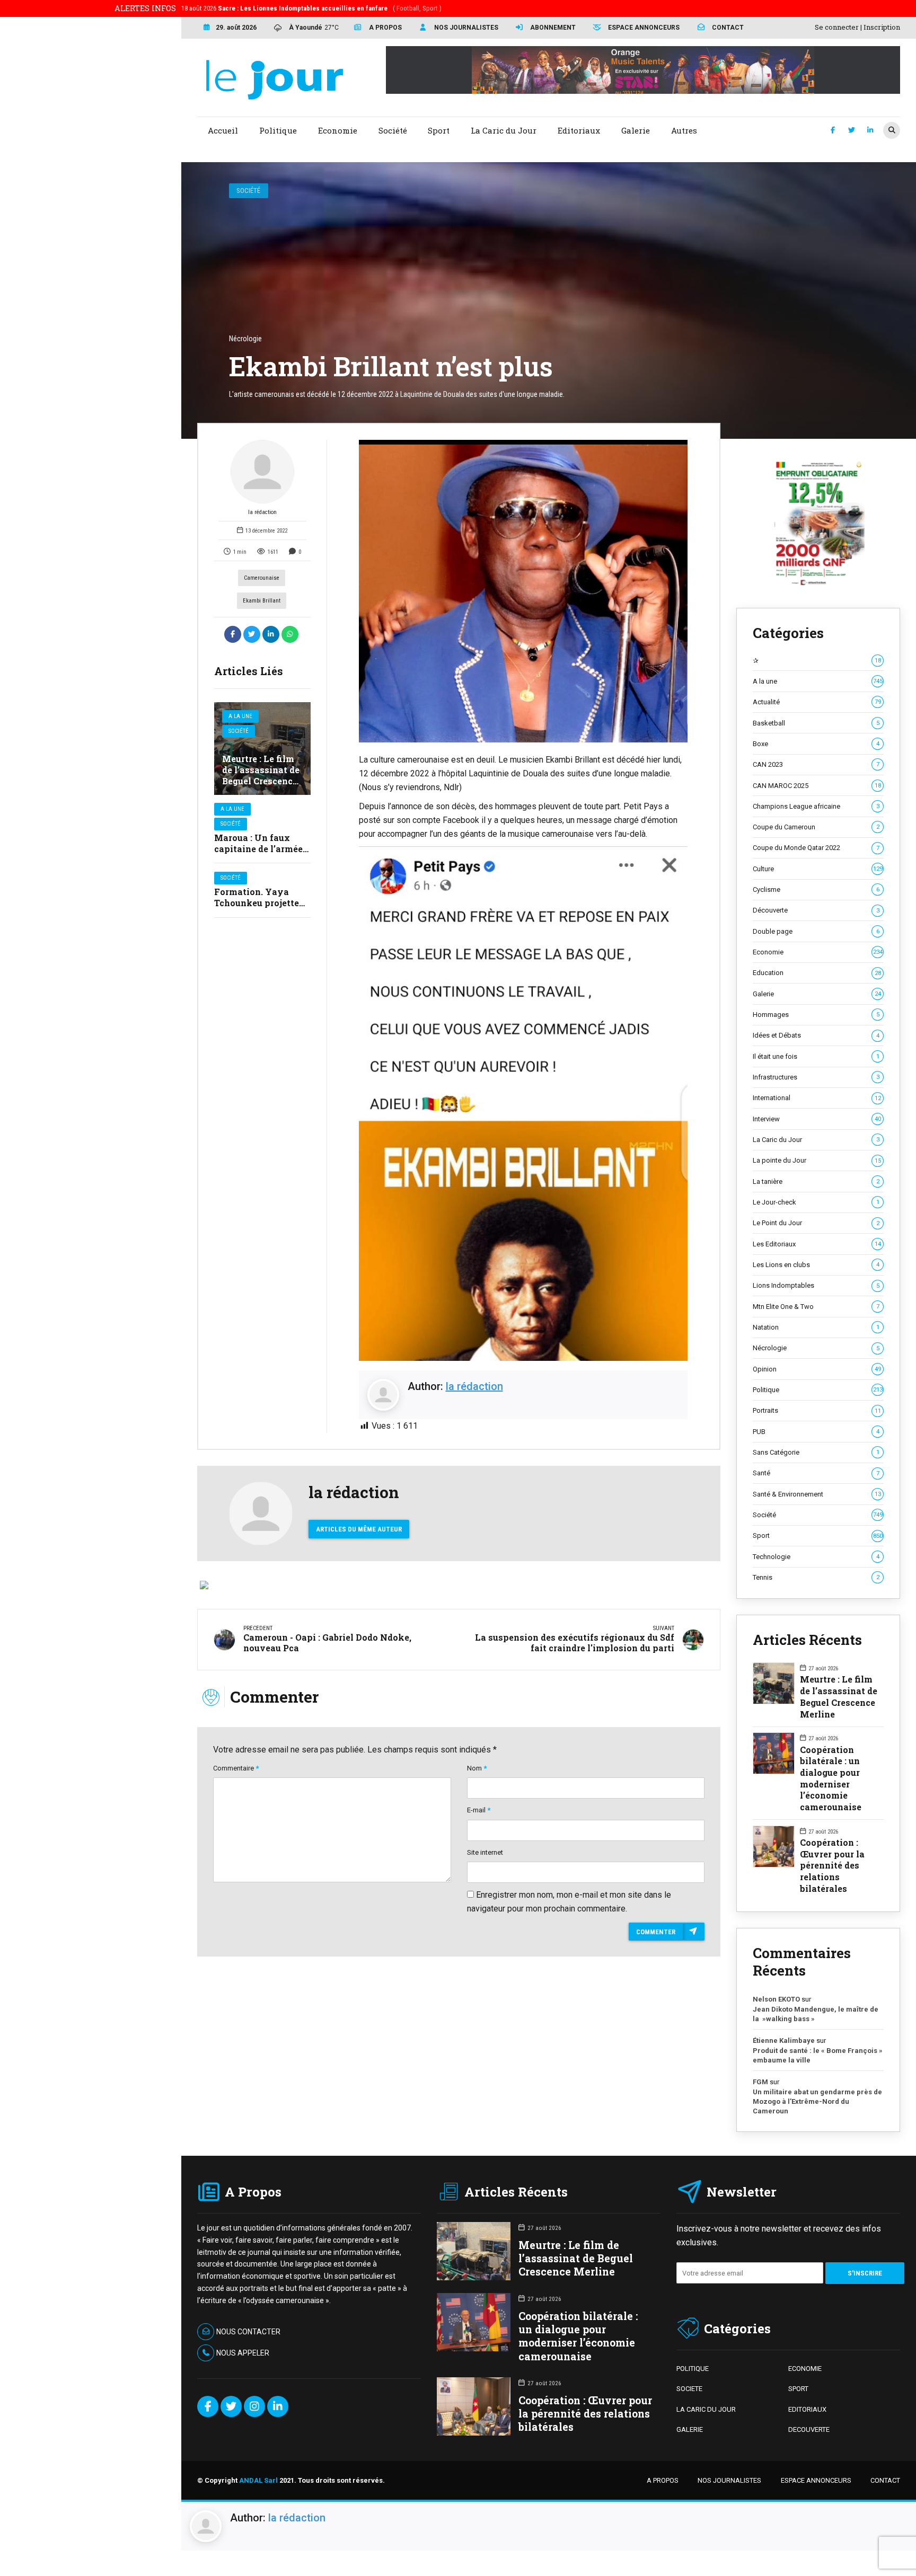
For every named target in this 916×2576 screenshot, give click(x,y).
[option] (523, 591)
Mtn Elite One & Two (816, 1307)
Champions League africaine (816, 806)
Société (248, 191)
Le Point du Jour (816, 1223)
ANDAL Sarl (258, 2480)
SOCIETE (689, 2389)
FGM (760, 2082)
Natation (816, 1327)
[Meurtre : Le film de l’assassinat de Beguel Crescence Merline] (262, 749)
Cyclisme (816, 889)
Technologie (816, 1557)
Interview (817, 1119)
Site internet (485, 1852)
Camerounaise (262, 578)
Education (817, 973)
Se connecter (837, 27)
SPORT (798, 2389)
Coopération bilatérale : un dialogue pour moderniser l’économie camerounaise (831, 1778)
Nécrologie (816, 1348)
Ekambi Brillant (262, 601)
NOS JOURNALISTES (729, 2480)
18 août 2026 (311, 8)
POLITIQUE (693, 2369)
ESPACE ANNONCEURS (816, 2480)
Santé (816, 1473)
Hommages (816, 1015)
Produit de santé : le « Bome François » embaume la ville (818, 2055)
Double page (816, 931)
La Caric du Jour (816, 1140)
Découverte (816, 910)
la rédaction (262, 512)
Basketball (816, 723)
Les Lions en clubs (816, 1265)
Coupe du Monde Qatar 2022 (816, 848)
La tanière (816, 1181)
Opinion (817, 1369)
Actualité (817, 702)
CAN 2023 (816, 764)
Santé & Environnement (817, 1494)
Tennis (816, 1577)
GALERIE (690, 2429)
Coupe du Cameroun (816, 827)
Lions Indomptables (816, 1285)
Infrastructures (816, 1077)
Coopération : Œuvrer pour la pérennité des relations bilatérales (832, 1865)
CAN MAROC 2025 (817, 786)
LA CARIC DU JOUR (706, 2409)
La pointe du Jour (817, 1160)
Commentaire (236, 1768)
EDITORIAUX (807, 2409)
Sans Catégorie (816, 1452)
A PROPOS (663, 2480)
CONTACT (885, 2480)
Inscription (882, 27)
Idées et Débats (816, 1035)
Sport (818, 1535)
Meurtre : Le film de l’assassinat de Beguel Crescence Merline (261, 775)
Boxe (816, 744)
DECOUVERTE (809, 2429)
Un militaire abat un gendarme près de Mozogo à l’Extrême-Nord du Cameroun (817, 2101)
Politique (818, 1390)
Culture (818, 869)
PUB (816, 1432)
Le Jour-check (816, 1202)
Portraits (817, 1410)
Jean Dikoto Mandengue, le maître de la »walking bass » (816, 2014)
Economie (818, 952)
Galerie (817, 994)
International (817, 1098)
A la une (240, 716)
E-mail (479, 1810)
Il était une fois (816, 1056)
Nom (477, 1768)
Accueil (223, 130)
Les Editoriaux (817, 1244)
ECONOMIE (805, 2369)
